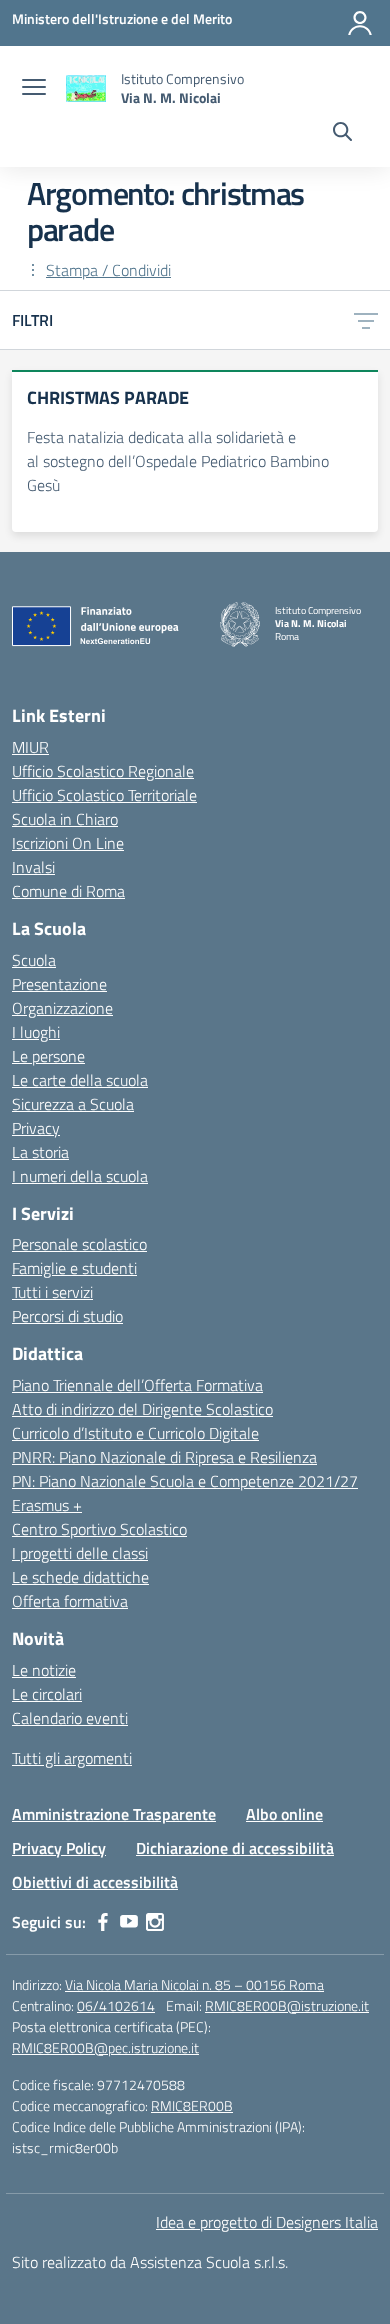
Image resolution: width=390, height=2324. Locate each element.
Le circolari (47, 1694)
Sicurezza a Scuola (73, 1104)
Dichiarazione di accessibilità (235, 1848)
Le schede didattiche (80, 1577)
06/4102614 (116, 2005)
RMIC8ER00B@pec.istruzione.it (105, 2047)
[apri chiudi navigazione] (34, 89)
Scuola (34, 960)
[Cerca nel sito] (342, 134)
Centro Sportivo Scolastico (99, 1529)
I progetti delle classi (80, 1553)
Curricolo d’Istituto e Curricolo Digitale (135, 1433)
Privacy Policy (59, 1848)
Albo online (284, 1814)
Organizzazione (62, 1008)
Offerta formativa (70, 1601)
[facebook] (103, 1922)
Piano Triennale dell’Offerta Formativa (137, 1385)
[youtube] (129, 1922)
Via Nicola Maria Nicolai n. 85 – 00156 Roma (194, 1984)
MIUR (30, 747)
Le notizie (44, 1670)
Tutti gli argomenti (72, 1758)
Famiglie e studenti (74, 1268)
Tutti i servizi (52, 1292)
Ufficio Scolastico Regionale (103, 771)
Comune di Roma (68, 891)
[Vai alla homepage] (86, 88)
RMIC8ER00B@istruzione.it (287, 2005)
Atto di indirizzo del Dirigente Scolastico (142, 1409)
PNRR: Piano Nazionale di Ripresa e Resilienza (164, 1457)
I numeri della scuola (80, 1176)
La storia (40, 1152)
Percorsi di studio (67, 1316)
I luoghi (36, 1032)
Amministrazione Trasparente (114, 1814)
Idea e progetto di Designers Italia (267, 2222)
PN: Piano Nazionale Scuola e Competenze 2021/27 (185, 1481)
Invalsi (33, 867)
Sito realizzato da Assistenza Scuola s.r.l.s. (150, 2262)
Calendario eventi (70, 1718)
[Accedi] (360, 23)
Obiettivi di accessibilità (95, 1882)
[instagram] (155, 1922)
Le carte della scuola (80, 1080)
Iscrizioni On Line (68, 843)
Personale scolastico (79, 1244)
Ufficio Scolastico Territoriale (104, 795)
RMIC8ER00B (192, 2105)
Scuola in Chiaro (65, 819)
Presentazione (59, 984)
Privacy (36, 1128)
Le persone (48, 1056)
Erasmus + (47, 1505)
